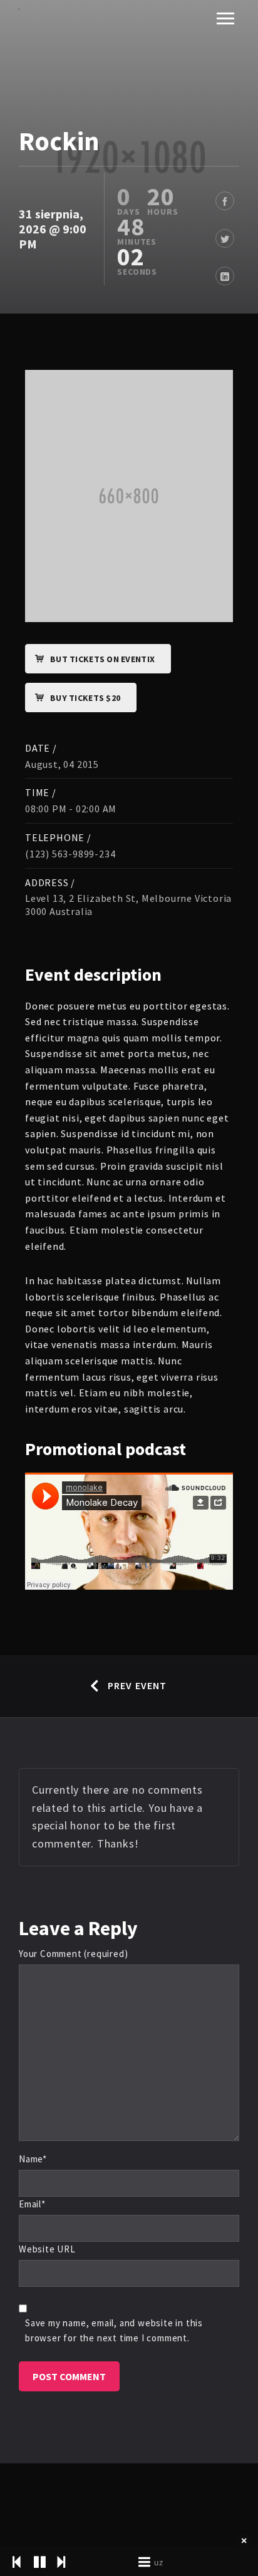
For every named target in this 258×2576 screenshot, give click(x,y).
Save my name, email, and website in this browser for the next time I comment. (114, 2330)
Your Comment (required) (73, 1954)
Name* (33, 2159)
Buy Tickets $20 (85, 698)
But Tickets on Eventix (102, 659)
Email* (32, 2204)
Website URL (47, 2249)
